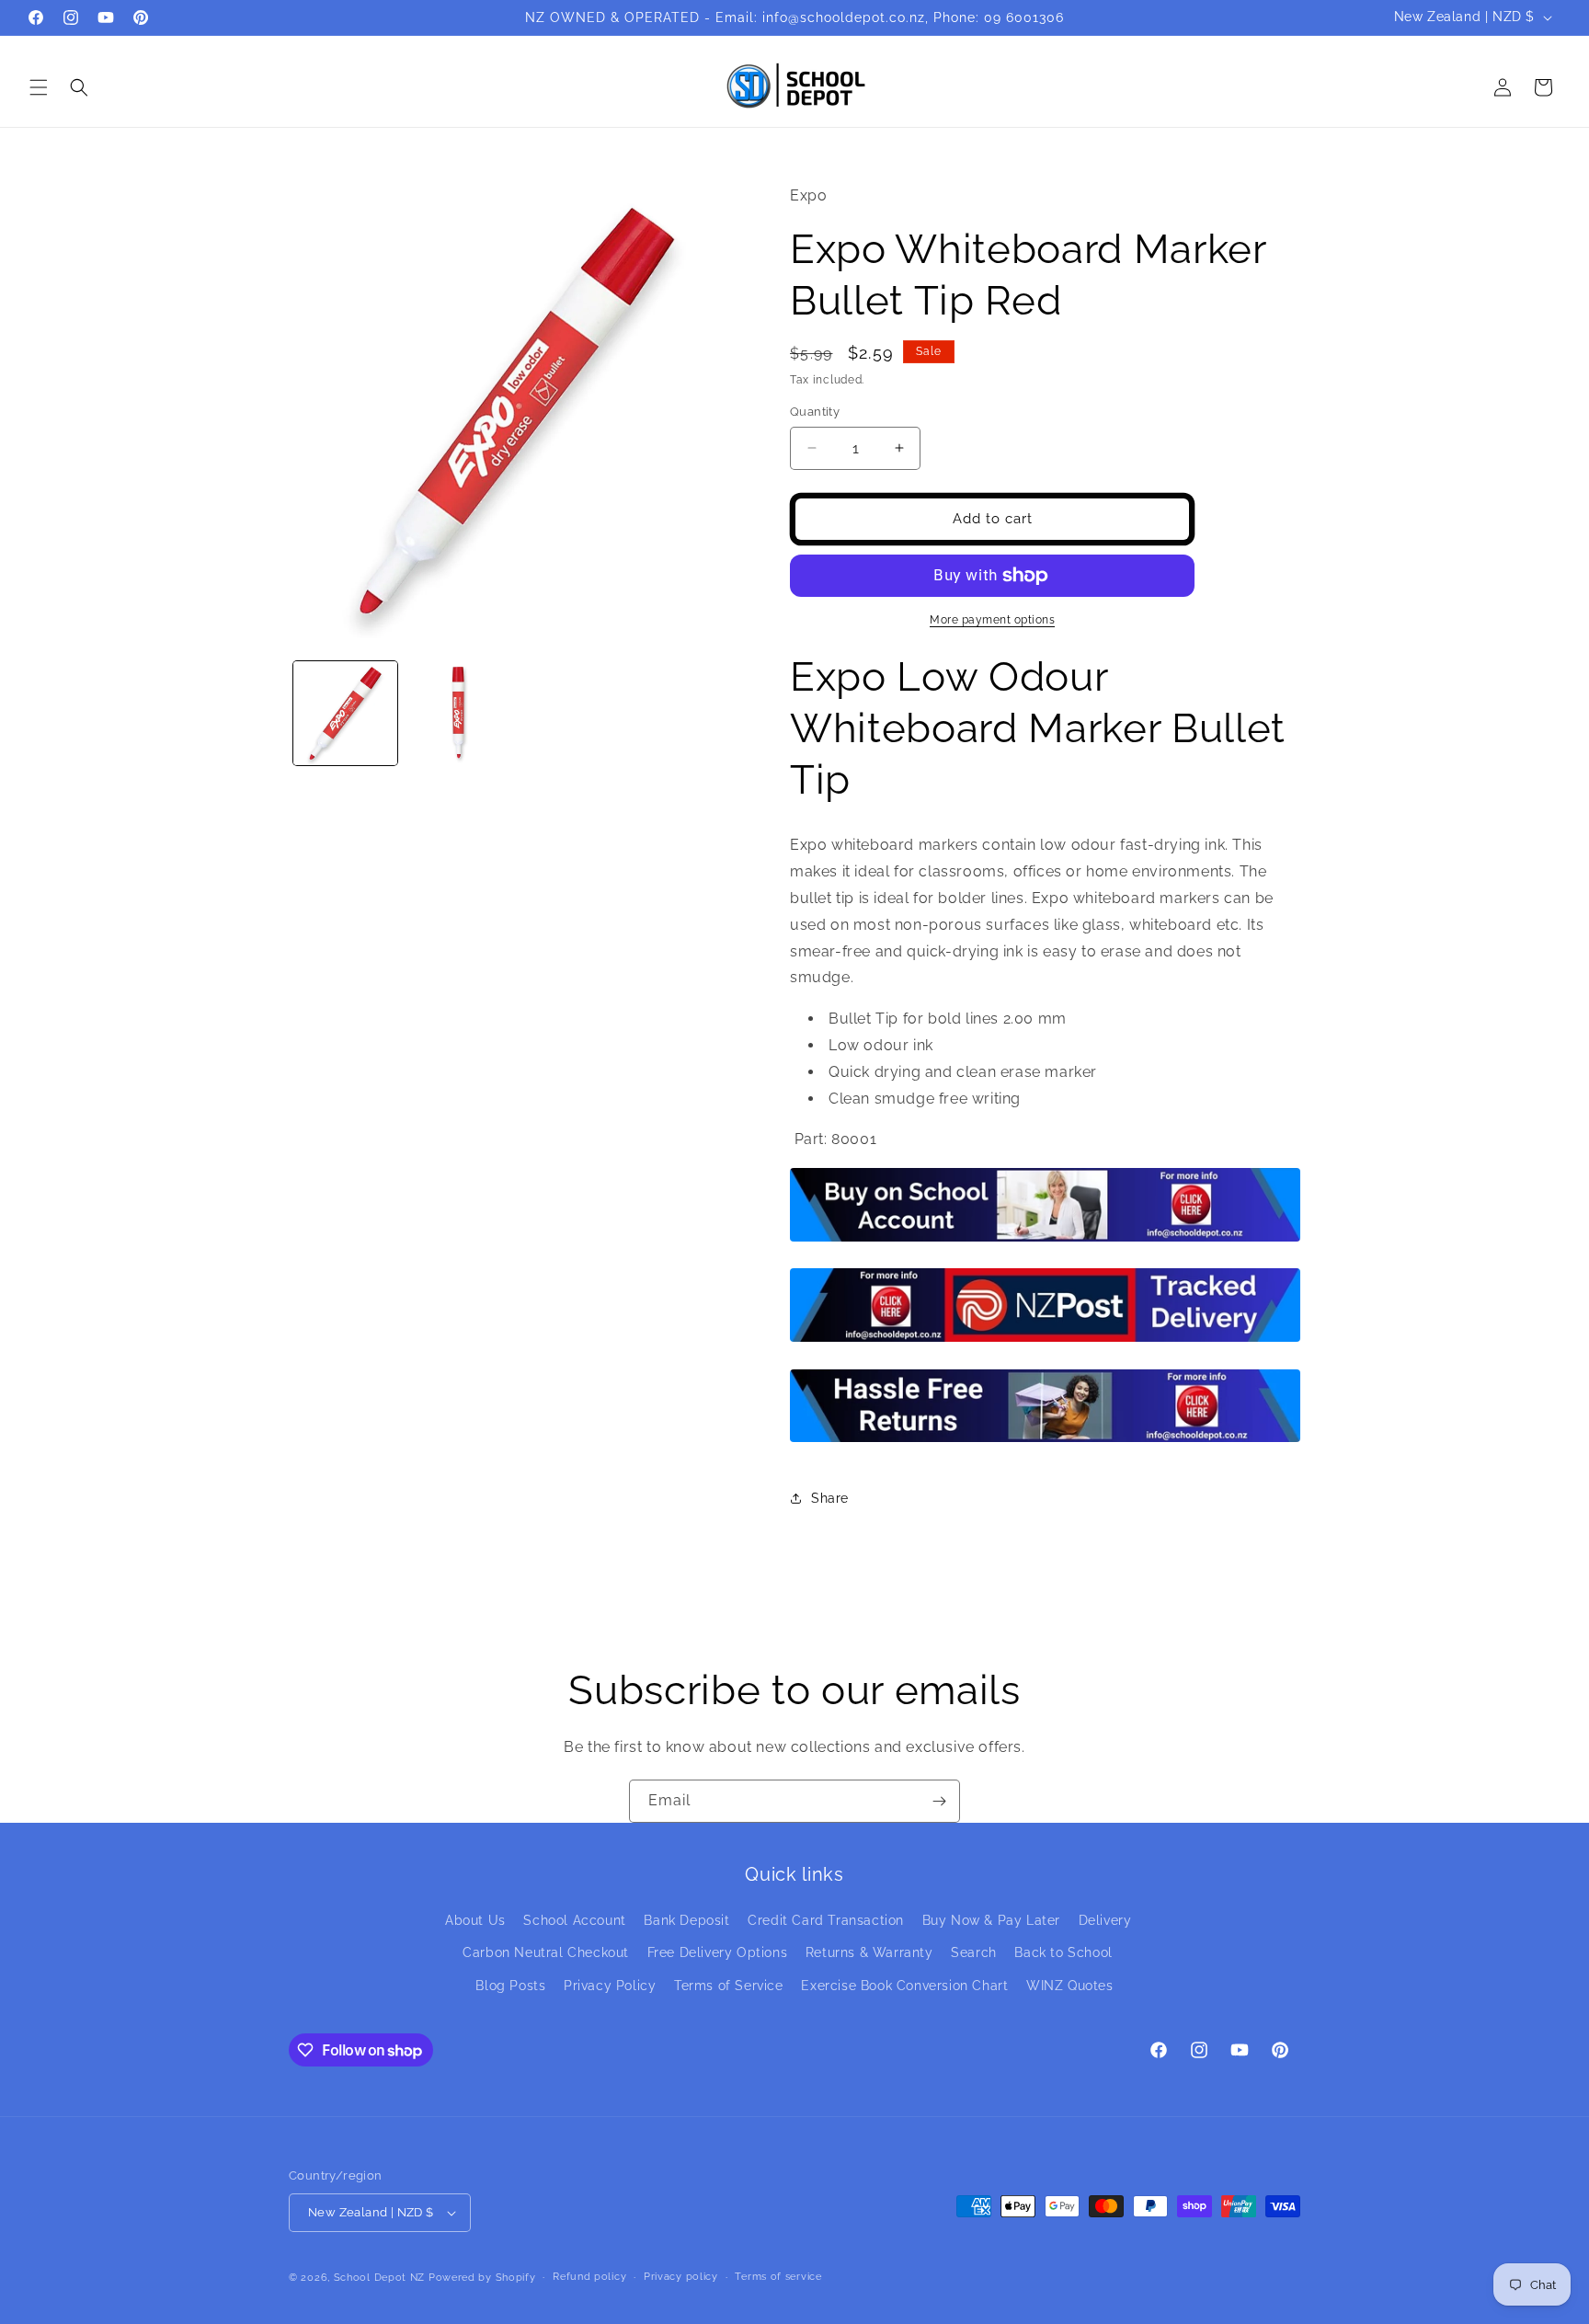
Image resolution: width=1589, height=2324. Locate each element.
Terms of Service (729, 1986)
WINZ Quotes (1070, 1986)
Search (974, 1952)
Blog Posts (510, 1986)
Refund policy (589, 2277)
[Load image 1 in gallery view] (345, 713)
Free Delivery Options (718, 1952)
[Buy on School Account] (1045, 1240)
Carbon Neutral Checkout (546, 1952)
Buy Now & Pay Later (991, 1920)
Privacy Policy (610, 1986)
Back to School (1063, 1952)
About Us (475, 1920)
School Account (574, 1920)
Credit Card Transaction (826, 1920)
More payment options (992, 620)
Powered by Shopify (482, 2278)
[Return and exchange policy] (1045, 1441)
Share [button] (830, 1498)
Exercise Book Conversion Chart (904, 1986)
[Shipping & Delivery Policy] (1045, 1340)
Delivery (1105, 1920)
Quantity (815, 412)
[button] (39, 87)
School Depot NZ (380, 2278)
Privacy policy (681, 2277)
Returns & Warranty (869, 1952)
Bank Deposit (686, 1920)
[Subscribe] (939, 1801)
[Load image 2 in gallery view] (458, 713)
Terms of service (778, 2277)
